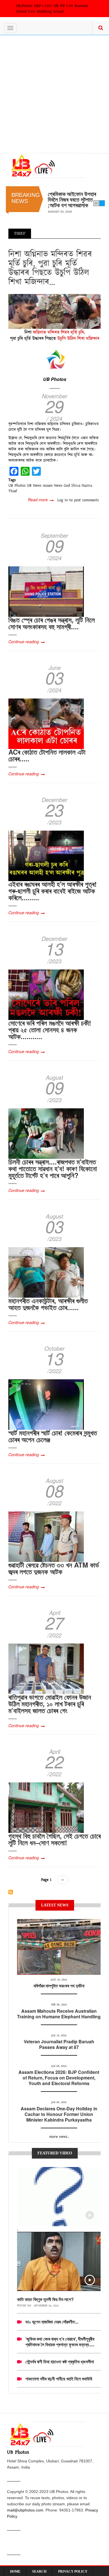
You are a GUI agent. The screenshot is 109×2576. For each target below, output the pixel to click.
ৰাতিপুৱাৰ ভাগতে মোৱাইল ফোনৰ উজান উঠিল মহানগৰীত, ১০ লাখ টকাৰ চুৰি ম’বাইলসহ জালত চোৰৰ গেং (50, 1704)
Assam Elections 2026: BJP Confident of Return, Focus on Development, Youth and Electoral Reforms (59, 2078)
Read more (41, 500)
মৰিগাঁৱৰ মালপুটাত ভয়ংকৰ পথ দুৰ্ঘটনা (59, 1986)
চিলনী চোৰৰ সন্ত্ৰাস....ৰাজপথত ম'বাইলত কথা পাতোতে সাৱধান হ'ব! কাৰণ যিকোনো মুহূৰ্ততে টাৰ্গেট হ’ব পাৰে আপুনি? (53, 1168)
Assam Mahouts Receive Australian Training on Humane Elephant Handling (59, 2014)
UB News (34, 486)
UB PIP (59, 6)
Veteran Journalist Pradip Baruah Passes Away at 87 (59, 2044)
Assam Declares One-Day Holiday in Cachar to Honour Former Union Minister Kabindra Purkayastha (59, 2114)
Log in (63, 500)
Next (102, 203)
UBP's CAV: (44, 6)
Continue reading (24, 642)
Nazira (87, 486)
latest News (59, 1925)
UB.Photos (24, 6)
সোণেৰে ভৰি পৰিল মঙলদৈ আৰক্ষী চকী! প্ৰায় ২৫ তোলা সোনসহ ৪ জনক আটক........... (50, 1030)
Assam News (53, 486)
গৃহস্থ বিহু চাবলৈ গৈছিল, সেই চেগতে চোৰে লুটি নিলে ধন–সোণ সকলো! (54, 1839)
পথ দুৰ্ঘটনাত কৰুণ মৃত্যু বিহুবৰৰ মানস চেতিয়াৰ (68, 197)
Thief (13, 491)
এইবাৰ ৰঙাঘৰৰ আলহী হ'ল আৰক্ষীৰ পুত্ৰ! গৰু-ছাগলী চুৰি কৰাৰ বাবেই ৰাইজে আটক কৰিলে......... (53, 891)
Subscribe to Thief (11, 1892)
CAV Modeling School (46, 12)
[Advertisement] (54, 93)
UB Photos (55, 379)
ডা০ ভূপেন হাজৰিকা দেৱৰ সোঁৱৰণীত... (52, 2322)
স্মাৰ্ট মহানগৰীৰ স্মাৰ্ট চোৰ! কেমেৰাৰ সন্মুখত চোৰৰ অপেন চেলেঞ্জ (53, 1436)
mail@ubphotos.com (25, 2510)
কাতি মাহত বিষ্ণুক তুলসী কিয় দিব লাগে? (45, 2299)
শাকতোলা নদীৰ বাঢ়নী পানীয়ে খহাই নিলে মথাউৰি (59, 2379)
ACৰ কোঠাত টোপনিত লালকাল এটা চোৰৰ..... (47, 755)
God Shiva (72, 486)
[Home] (47, 165)
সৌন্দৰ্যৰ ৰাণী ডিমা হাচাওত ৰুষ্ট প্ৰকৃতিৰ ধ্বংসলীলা (60, 2362)
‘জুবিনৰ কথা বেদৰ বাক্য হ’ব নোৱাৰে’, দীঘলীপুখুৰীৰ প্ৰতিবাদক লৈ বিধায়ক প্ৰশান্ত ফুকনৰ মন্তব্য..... (60, 2342)
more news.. (59, 2137)
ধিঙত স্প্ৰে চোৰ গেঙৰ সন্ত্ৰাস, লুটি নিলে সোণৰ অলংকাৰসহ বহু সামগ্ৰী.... (52, 623)
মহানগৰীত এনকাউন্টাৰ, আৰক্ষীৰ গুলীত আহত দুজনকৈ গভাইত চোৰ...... (48, 1304)
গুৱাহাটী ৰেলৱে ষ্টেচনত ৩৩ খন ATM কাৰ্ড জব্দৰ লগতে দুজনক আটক (54, 1568)
